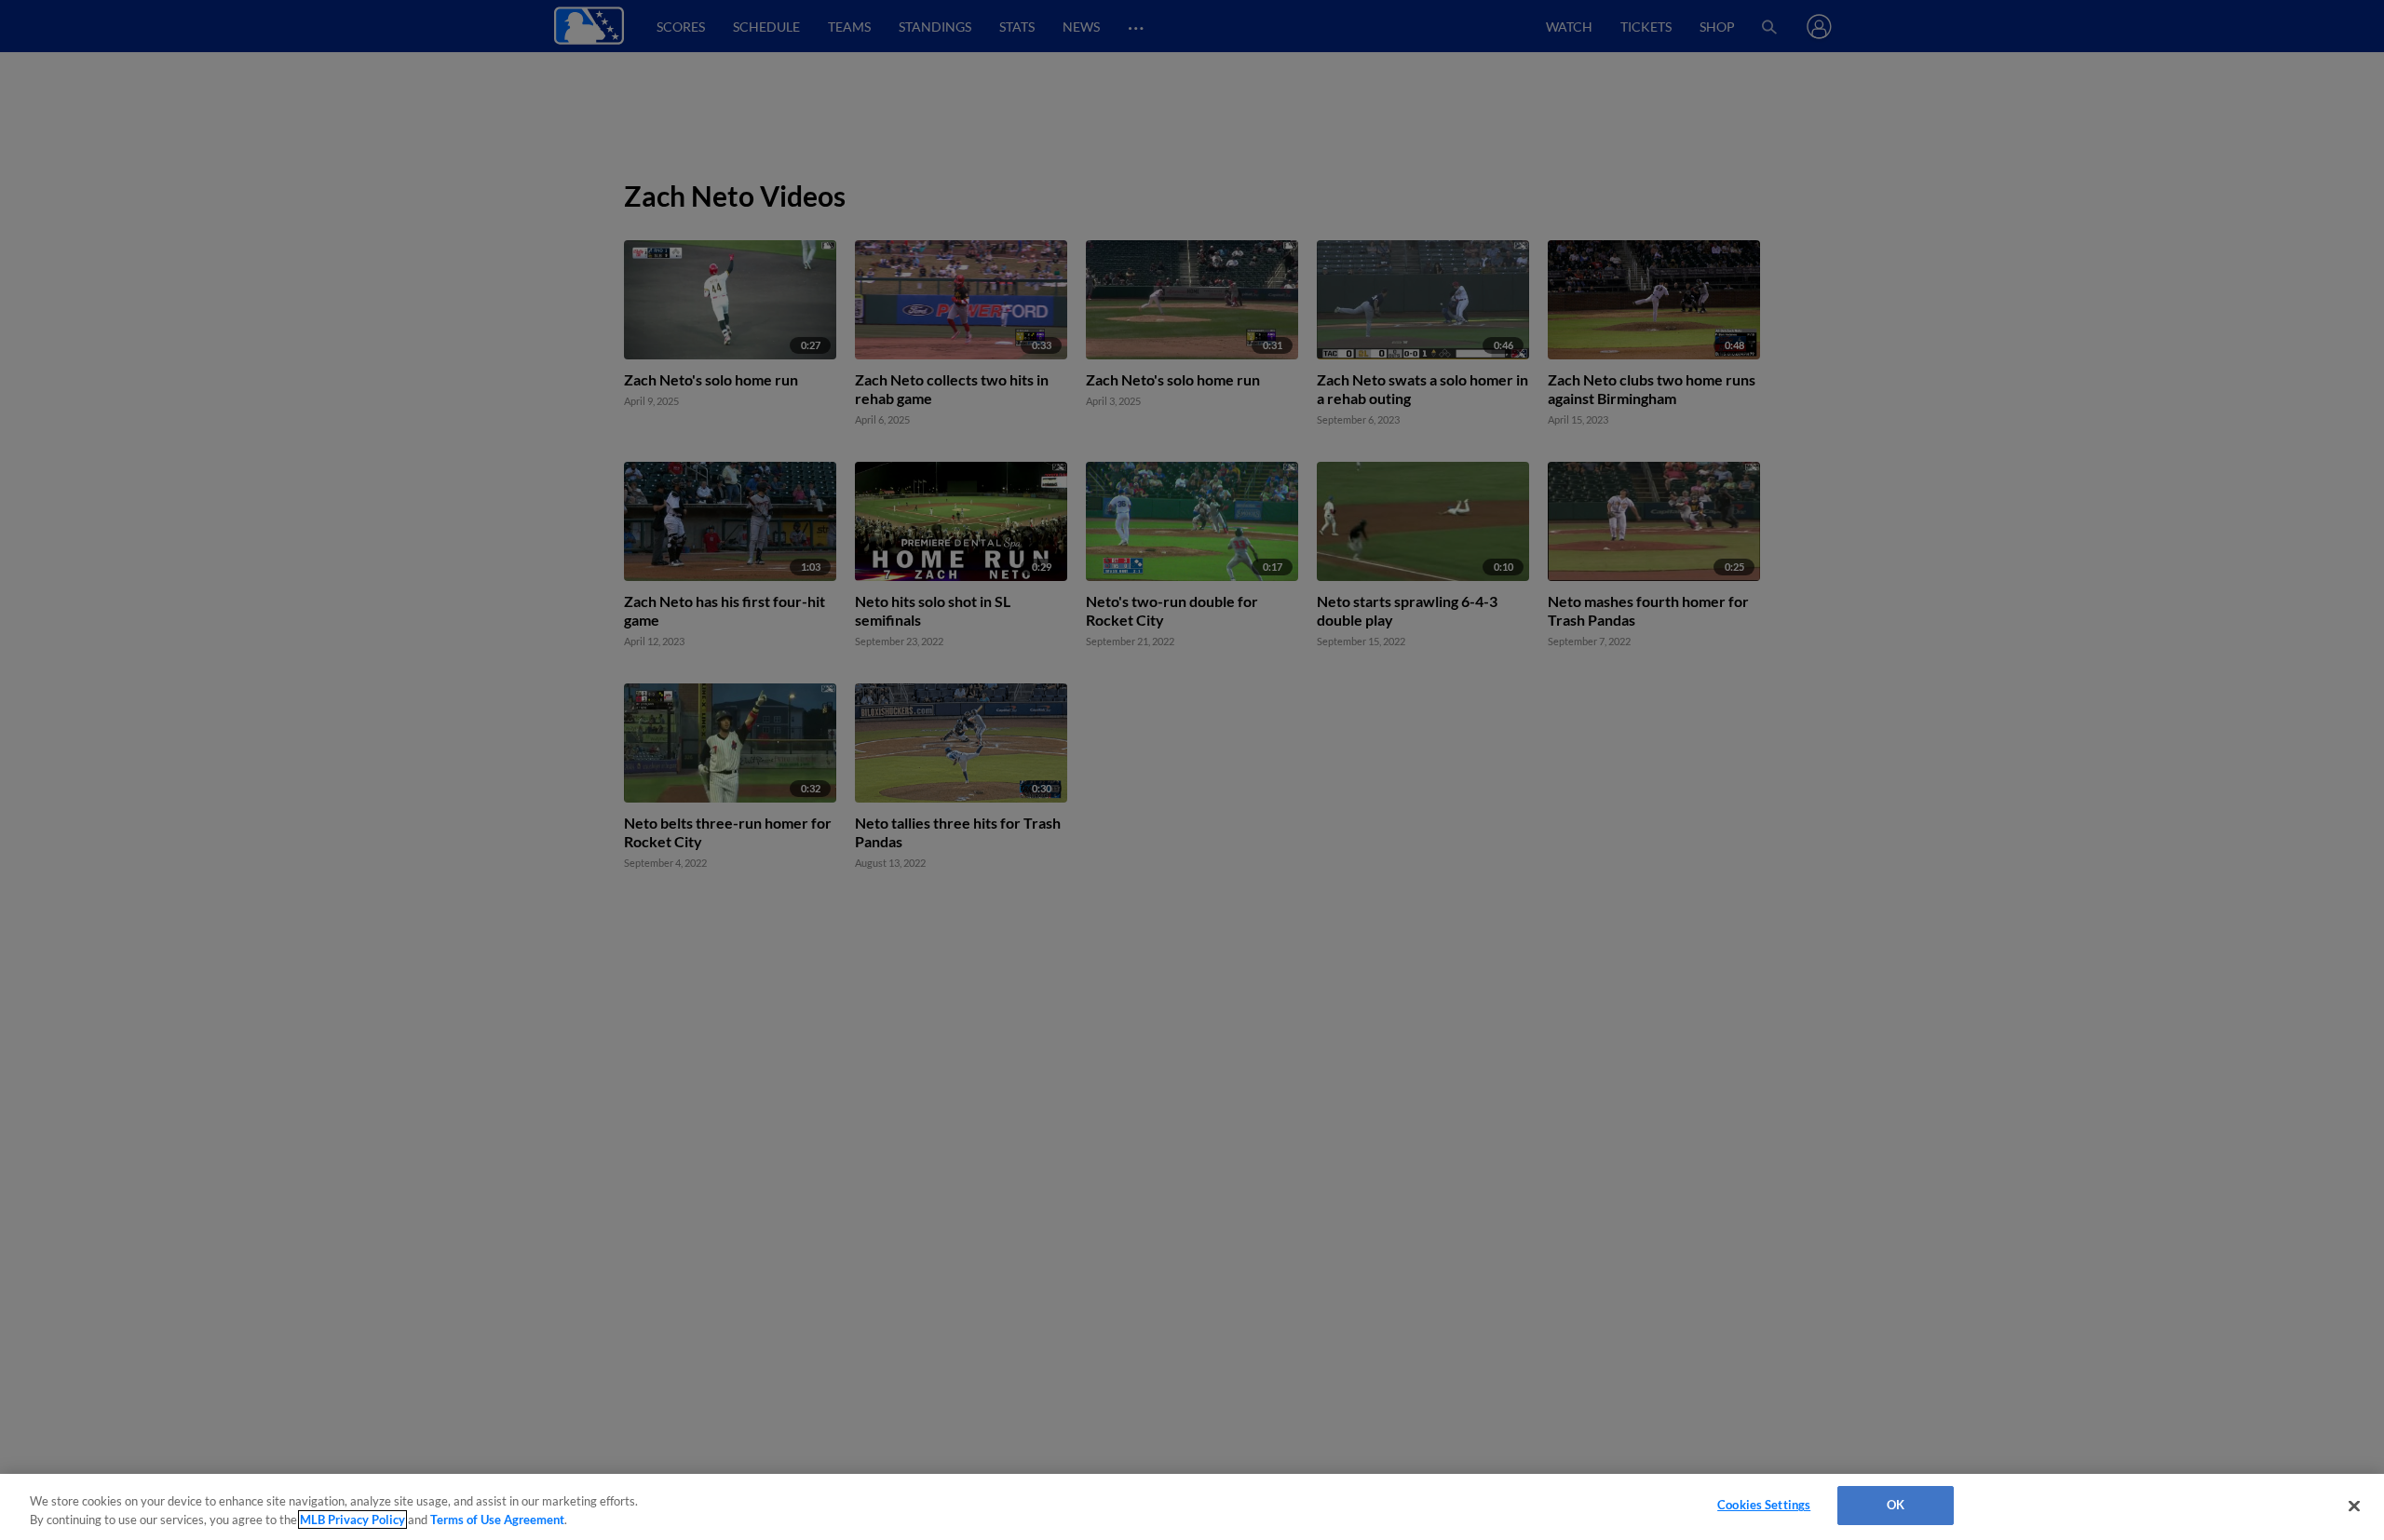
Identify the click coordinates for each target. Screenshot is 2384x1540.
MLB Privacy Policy (352, 1520)
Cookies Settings (1764, 1505)
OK (1896, 1505)
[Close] (2354, 1506)
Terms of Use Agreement (497, 1520)
